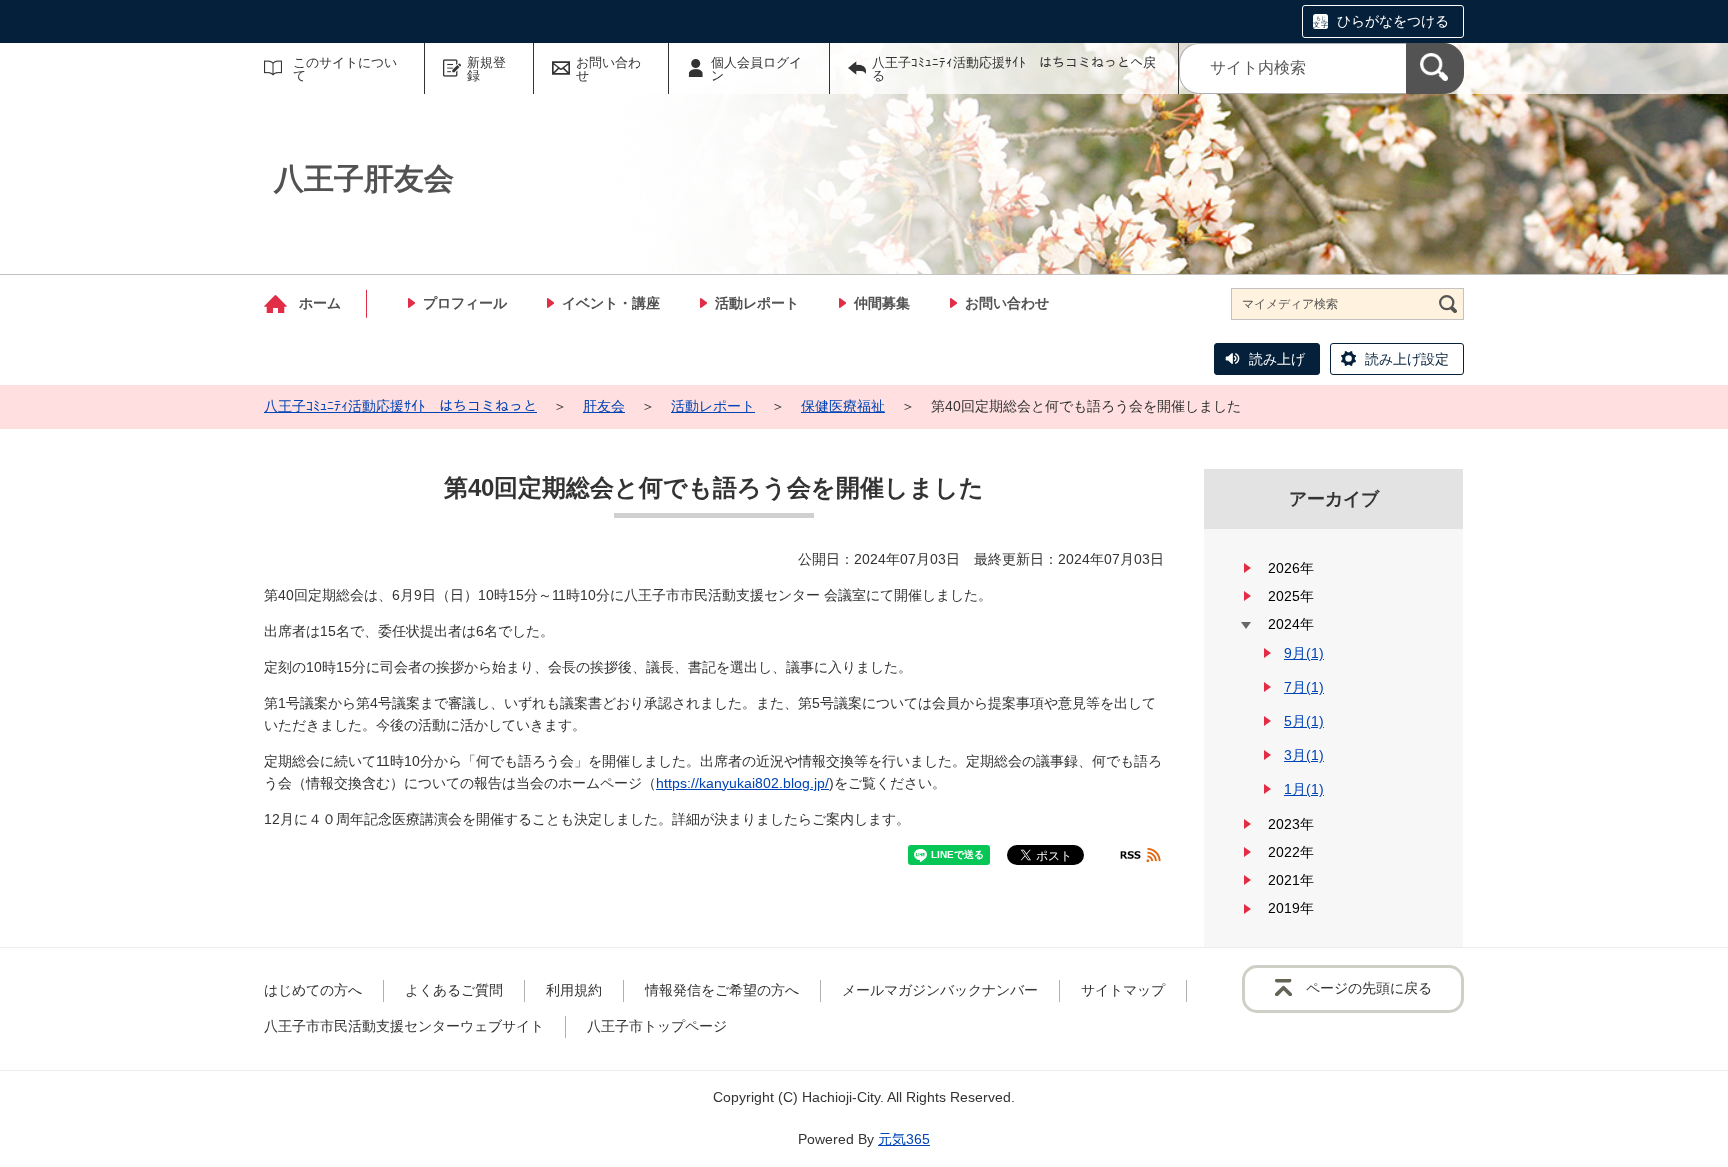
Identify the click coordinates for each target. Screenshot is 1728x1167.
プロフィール (465, 303)
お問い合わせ (608, 69)
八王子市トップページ (657, 1026)
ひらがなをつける (1393, 21)
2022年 (1291, 852)
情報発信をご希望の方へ (722, 990)
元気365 (904, 1139)
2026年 (1291, 568)
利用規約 (574, 990)
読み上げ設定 (1407, 359)
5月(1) (1304, 721)
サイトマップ (1123, 990)
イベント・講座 (611, 303)
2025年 (1291, 596)
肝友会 (604, 406)
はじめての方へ (313, 990)
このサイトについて (345, 69)
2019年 (1291, 908)
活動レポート (757, 303)
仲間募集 (882, 303)
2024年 (1291, 624)
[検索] (1435, 68)
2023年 (1291, 824)
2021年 (1291, 880)
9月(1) (1304, 653)
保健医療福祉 (843, 406)
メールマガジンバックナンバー (940, 990)
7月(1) (1304, 687)
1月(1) (1304, 789)
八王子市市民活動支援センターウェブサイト (404, 1026)
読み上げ (1277, 359)
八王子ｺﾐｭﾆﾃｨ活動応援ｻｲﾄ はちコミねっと (400, 406)
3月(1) (1304, 755)
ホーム (320, 303)
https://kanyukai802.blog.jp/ (742, 783)
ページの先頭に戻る (1369, 988)
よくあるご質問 (454, 990)
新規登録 (486, 69)
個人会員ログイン (756, 69)
